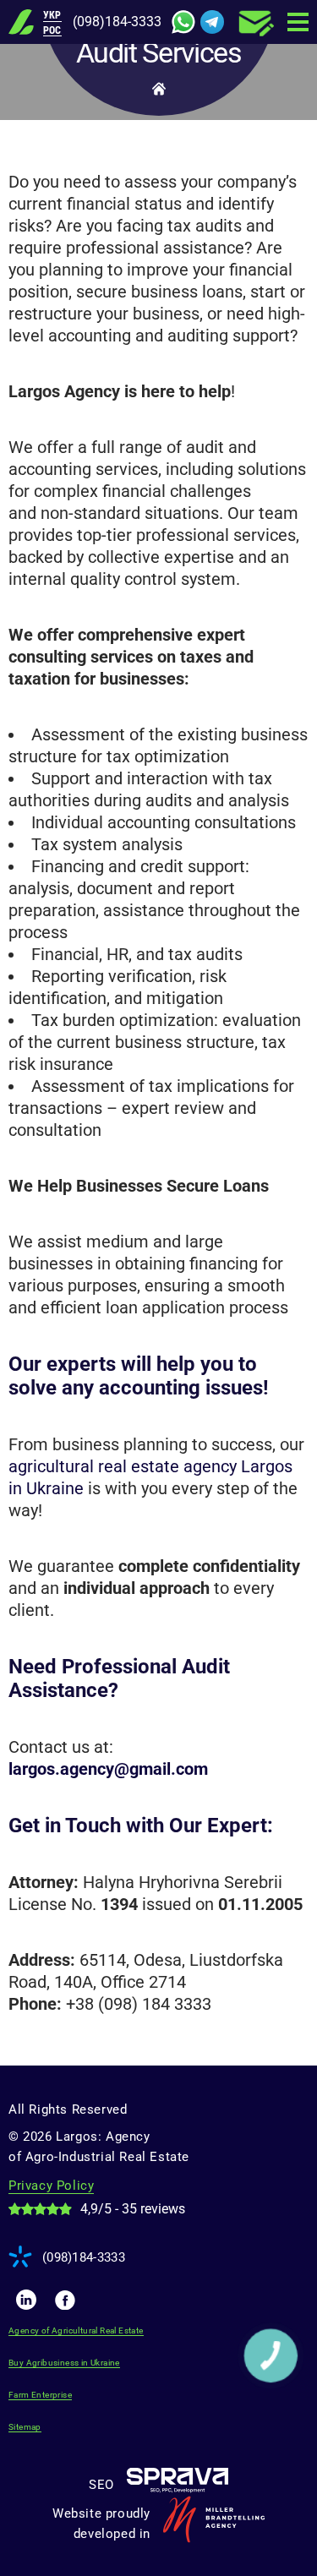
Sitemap (25, 2427)
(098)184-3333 (117, 22)
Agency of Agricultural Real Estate (76, 2330)
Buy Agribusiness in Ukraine (64, 2363)
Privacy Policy (51, 2186)
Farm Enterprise (40, 2395)
